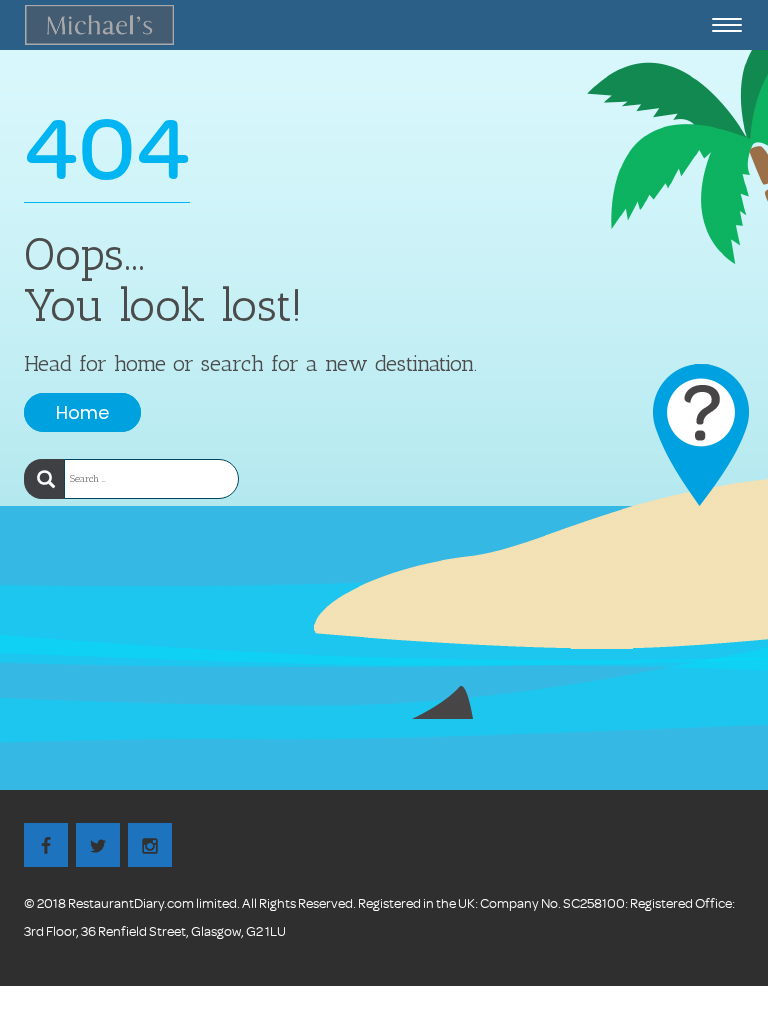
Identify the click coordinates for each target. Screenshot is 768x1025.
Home (82, 412)
